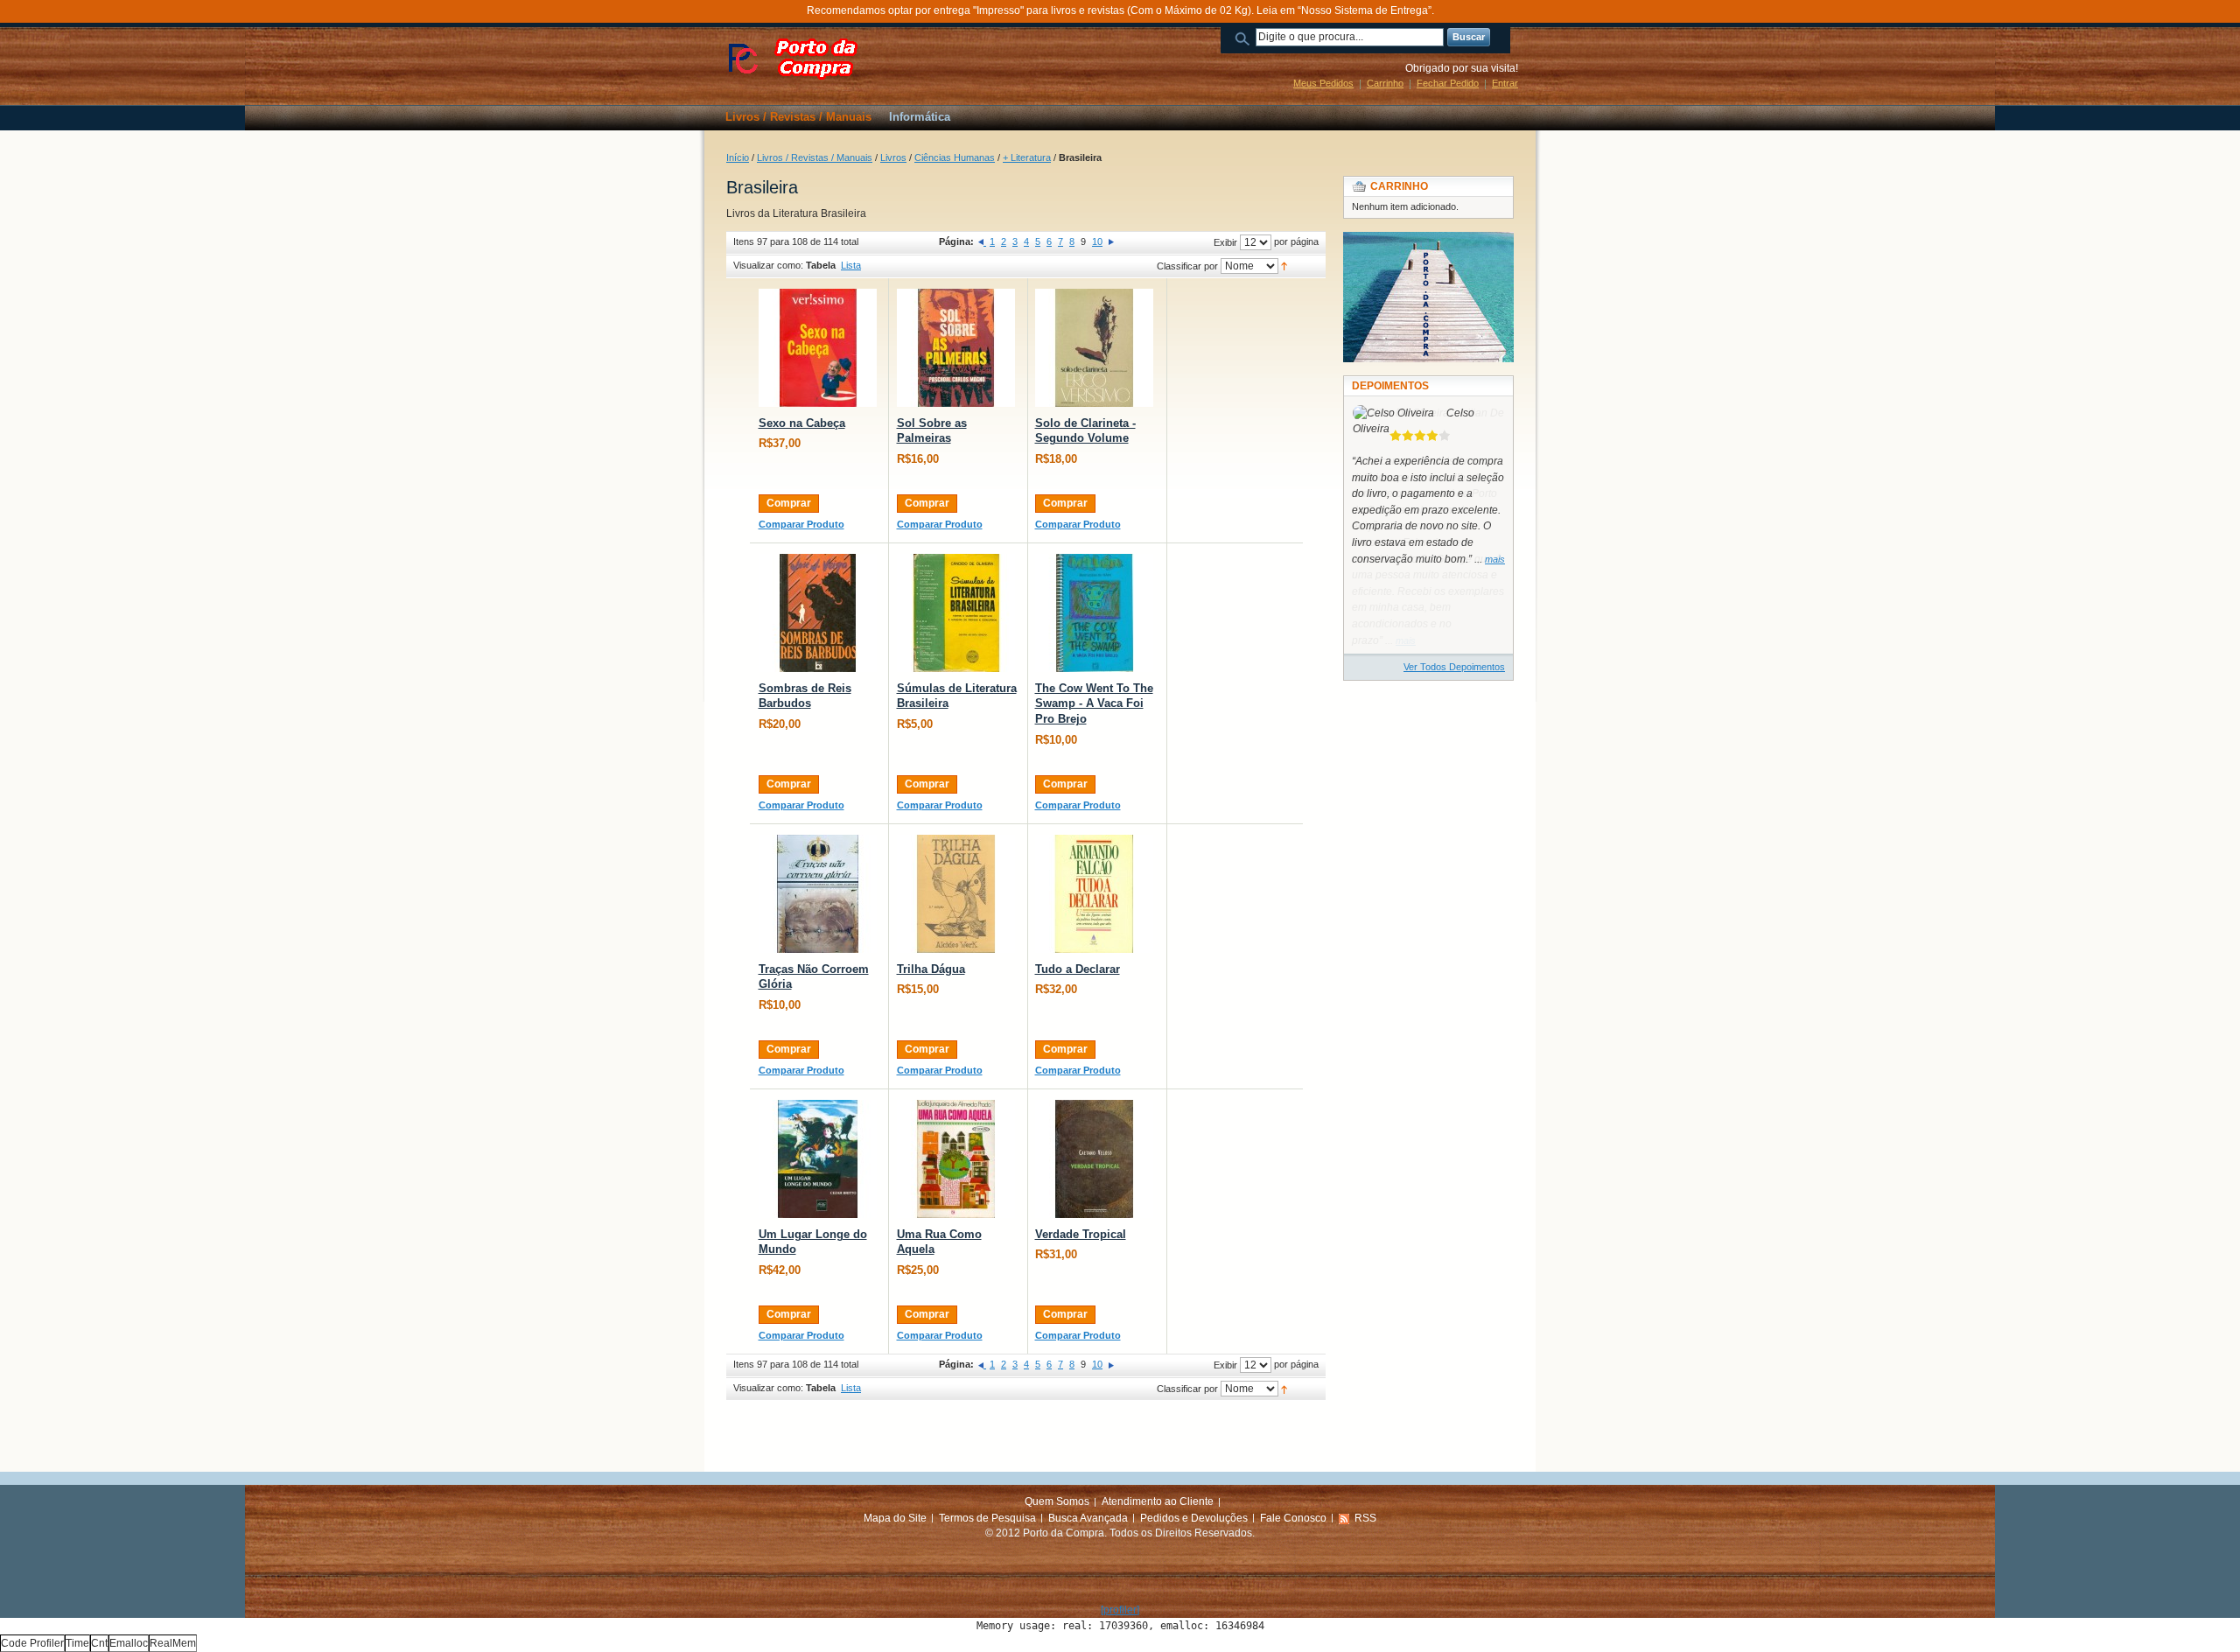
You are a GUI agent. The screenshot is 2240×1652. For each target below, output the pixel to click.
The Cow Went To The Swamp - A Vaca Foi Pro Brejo (1094, 703)
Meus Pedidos (1323, 83)
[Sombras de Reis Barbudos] (818, 613)
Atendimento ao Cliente (1158, 1501)
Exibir (1225, 242)
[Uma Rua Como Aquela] (956, 1159)
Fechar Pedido (1448, 83)
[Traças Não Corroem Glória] (818, 894)
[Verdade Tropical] (1094, 1159)
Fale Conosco (1293, 1518)
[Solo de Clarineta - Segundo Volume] (1094, 348)
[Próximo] (1111, 241)
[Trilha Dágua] (956, 894)
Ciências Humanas (955, 157)
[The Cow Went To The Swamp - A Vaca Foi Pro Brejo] (1094, 613)
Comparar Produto (801, 524)
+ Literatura (1027, 157)
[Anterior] (982, 241)
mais (1495, 559)
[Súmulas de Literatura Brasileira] (956, 613)
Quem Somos (1057, 1501)
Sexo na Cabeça (802, 423)
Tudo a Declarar (1078, 969)
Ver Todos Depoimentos (1454, 667)
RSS (1365, 1518)
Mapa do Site (895, 1518)
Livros (893, 157)
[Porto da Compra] (797, 59)
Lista (851, 265)
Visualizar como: (768, 265)
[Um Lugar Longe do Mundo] (818, 1159)
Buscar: (1245, 37)
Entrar (1505, 83)
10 (1097, 241)
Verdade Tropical (1081, 1234)
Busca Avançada (1088, 1518)
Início (738, 157)
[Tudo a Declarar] (1094, 894)
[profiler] (1120, 1610)
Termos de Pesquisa (987, 1518)
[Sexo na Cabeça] (818, 348)
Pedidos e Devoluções (1194, 1518)
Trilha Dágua (931, 969)
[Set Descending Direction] (1284, 265)
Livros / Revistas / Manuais (815, 157)
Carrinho (1385, 83)
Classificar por (1187, 266)
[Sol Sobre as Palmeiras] (956, 348)
